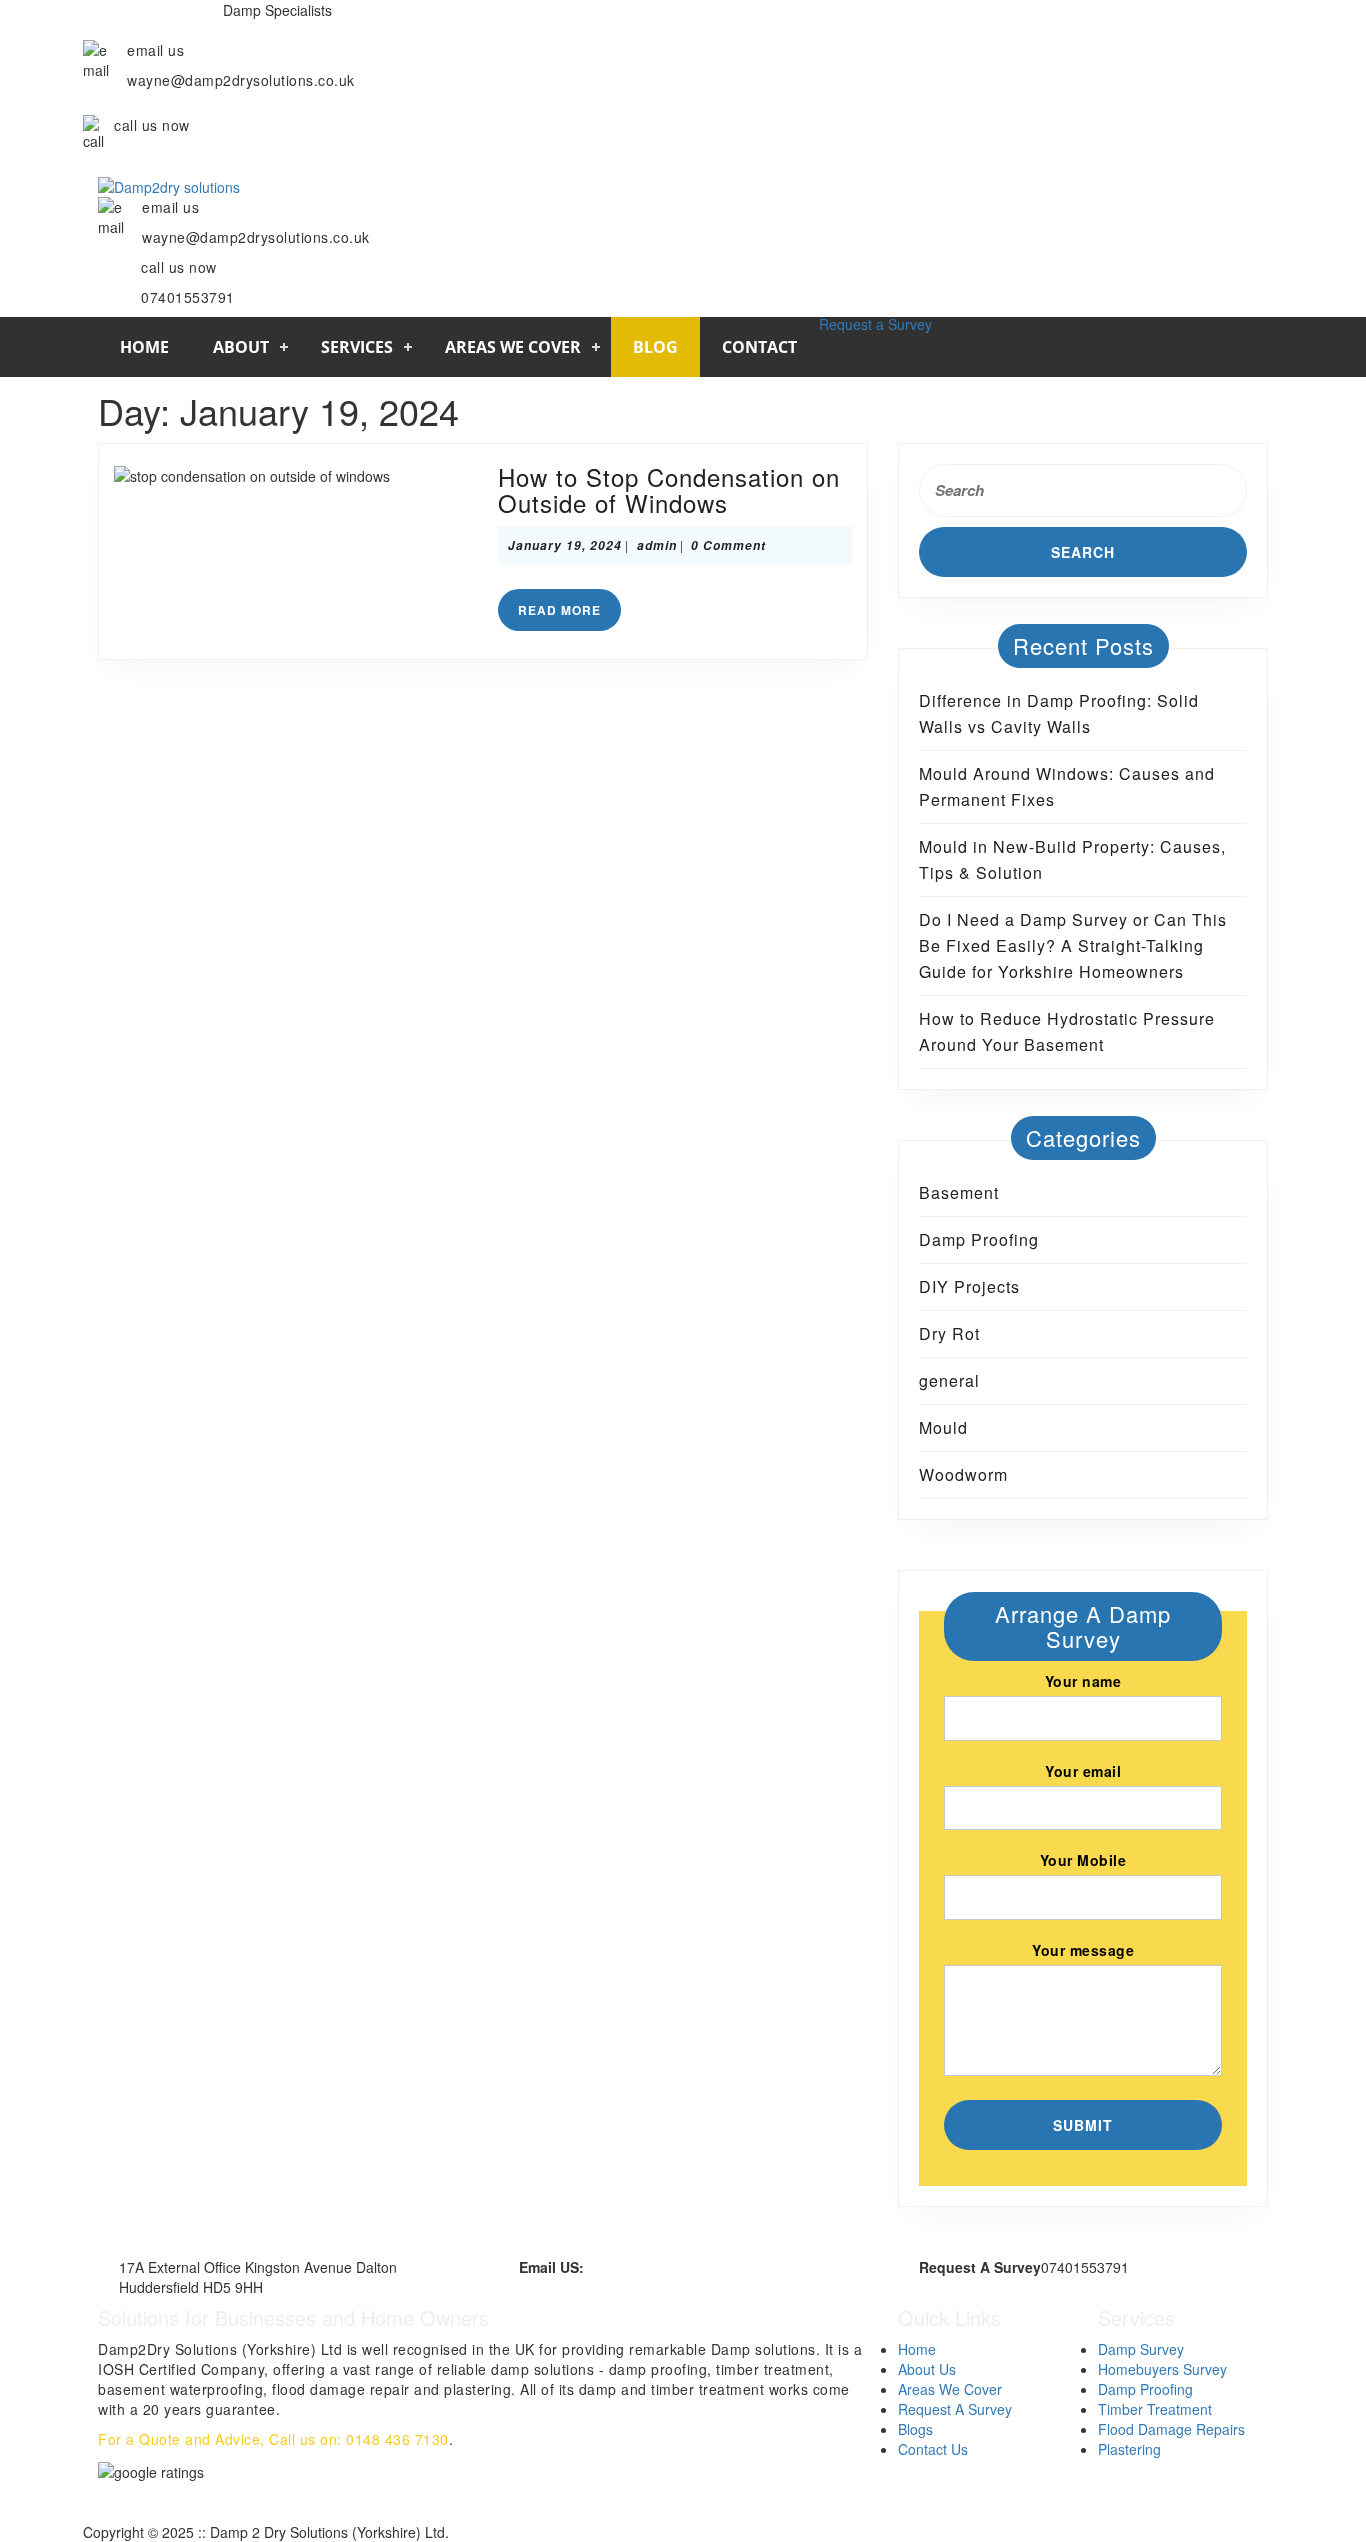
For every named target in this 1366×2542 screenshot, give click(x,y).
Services (357, 347)
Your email (1083, 1771)
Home (144, 347)
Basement (959, 1192)
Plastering (1129, 2449)
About (241, 347)
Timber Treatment (1155, 2409)
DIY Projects (969, 1286)
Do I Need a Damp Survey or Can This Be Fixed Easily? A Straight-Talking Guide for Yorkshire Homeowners (1073, 945)
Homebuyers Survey (1162, 2369)
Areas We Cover (513, 347)
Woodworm (963, 1474)
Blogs (915, 2429)
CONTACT (759, 347)
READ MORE (569, 614)
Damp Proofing (979, 1239)
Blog (655, 347)
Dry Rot (949, 1333)
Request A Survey (955, 2409)
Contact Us (933, 2449)
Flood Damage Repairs (1171, 2429)
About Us (927, 2369)
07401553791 (161, 155)
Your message (1083, 1950)
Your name (1083, 1681)
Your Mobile (1083, 1860)
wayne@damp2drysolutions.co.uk (690, 2267)
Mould (943, 1427)
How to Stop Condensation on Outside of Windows (669, 489)
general (949, 1380)
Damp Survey (1141, 2349)
